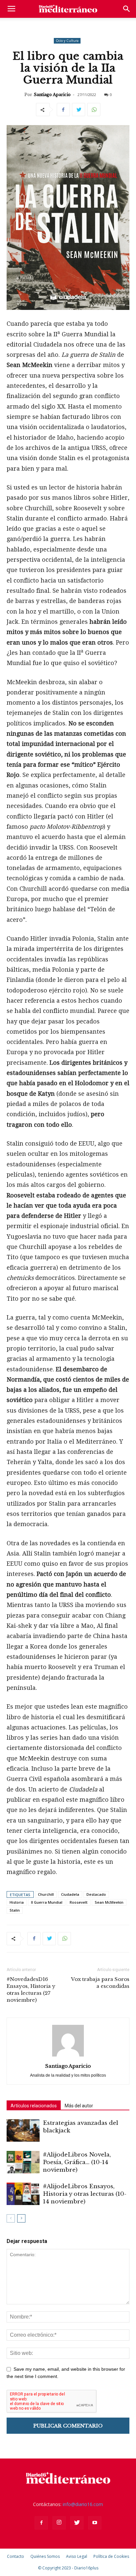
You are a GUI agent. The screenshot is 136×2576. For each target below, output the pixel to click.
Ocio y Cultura (67, 41)
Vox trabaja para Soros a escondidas (100, 1983)
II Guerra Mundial (47, 1902)
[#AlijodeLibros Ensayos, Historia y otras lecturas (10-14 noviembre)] (23, 2194)
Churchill (46, 1894)
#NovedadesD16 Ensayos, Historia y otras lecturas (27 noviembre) (31, 1990)
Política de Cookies (111, 2556)
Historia (17, 1902)
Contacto (16, 2556)
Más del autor (79, 2106)
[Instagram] (59, 2523)
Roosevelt (79, 1902)
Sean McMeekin (109, 1902)
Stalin (15, 1910)
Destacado (96, 1894)
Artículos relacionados (34, 2106)
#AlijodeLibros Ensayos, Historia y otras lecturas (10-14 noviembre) (85, 2194)
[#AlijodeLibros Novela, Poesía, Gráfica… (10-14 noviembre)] (23, 2162)
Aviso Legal (77, 2556)
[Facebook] (41, 2523)
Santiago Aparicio (52, 95)
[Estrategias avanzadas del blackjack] (23, 2131)
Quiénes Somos (45, 2556)
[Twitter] (77, 2523)
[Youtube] (95, 2523)
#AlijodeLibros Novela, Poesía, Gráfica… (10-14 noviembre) (77, 2162)
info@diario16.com (83, 2504)
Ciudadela (70, 1894)
